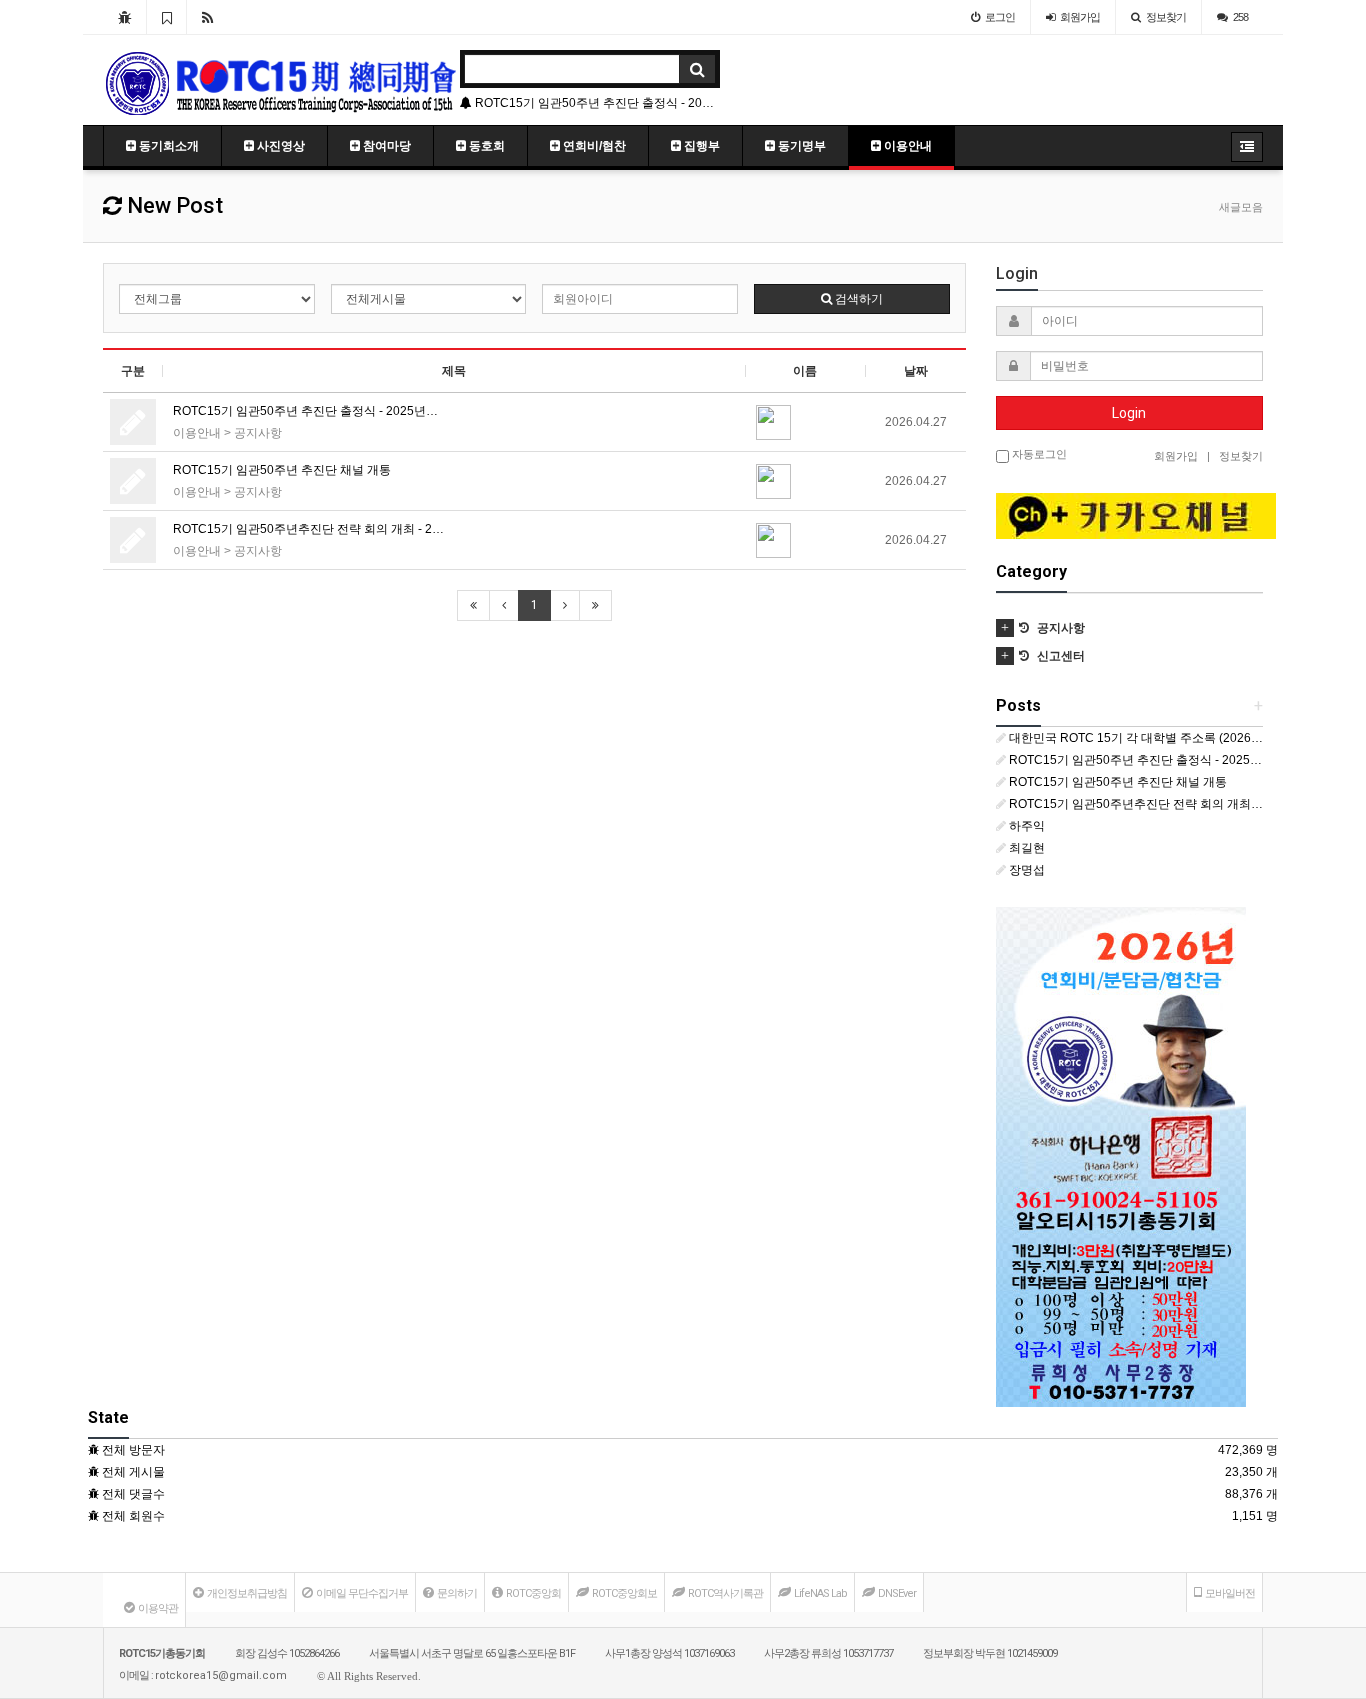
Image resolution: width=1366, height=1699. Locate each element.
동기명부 (800, 146)
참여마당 (385, 146)
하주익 (1027, 826)
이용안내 (906, 146)
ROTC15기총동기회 (162, 1653)
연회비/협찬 (593, 146)
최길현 (1027, 848)
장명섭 (1027, 870)
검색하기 (857, 299)
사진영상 (279, 146)
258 (1240, 17)
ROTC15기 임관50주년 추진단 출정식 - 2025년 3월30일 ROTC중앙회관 (1136, 760)
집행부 (700, 146)
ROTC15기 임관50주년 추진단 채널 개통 (700, 103)
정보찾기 (1166, 17)
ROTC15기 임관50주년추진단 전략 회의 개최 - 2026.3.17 (1136, 804)
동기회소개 (167, 146)
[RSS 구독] (207, 17)
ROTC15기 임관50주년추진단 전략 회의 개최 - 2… (308, 529)
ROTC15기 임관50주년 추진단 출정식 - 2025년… (305, 411)
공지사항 (258, 433)
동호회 (485, 146)
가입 (1080, 17)
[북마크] (166, 17)
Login (1129, 413)
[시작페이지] (124, 17)
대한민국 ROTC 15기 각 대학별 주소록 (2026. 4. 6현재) (1136, 738)
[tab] (1130, 617)
